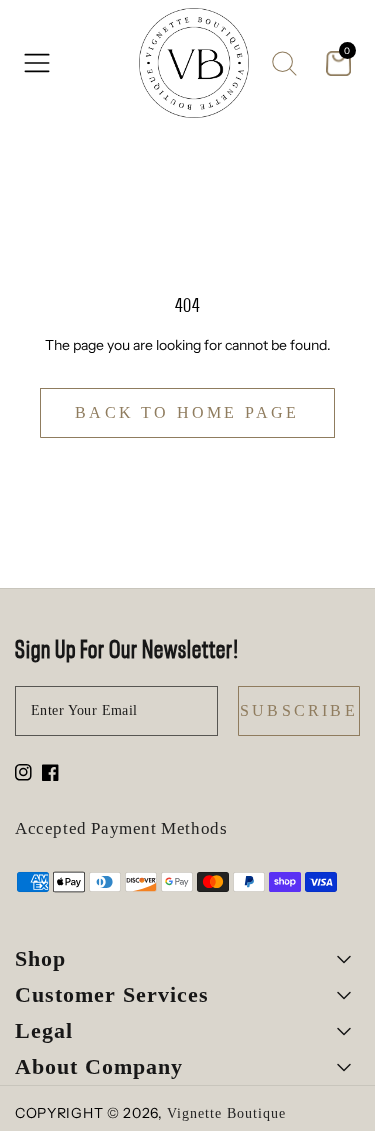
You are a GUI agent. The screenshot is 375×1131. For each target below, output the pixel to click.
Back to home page (187, 412)
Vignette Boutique (226, 1113)
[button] (37, 63)
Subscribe (299, 710)
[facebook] (50, 775)
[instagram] (23, 775)
